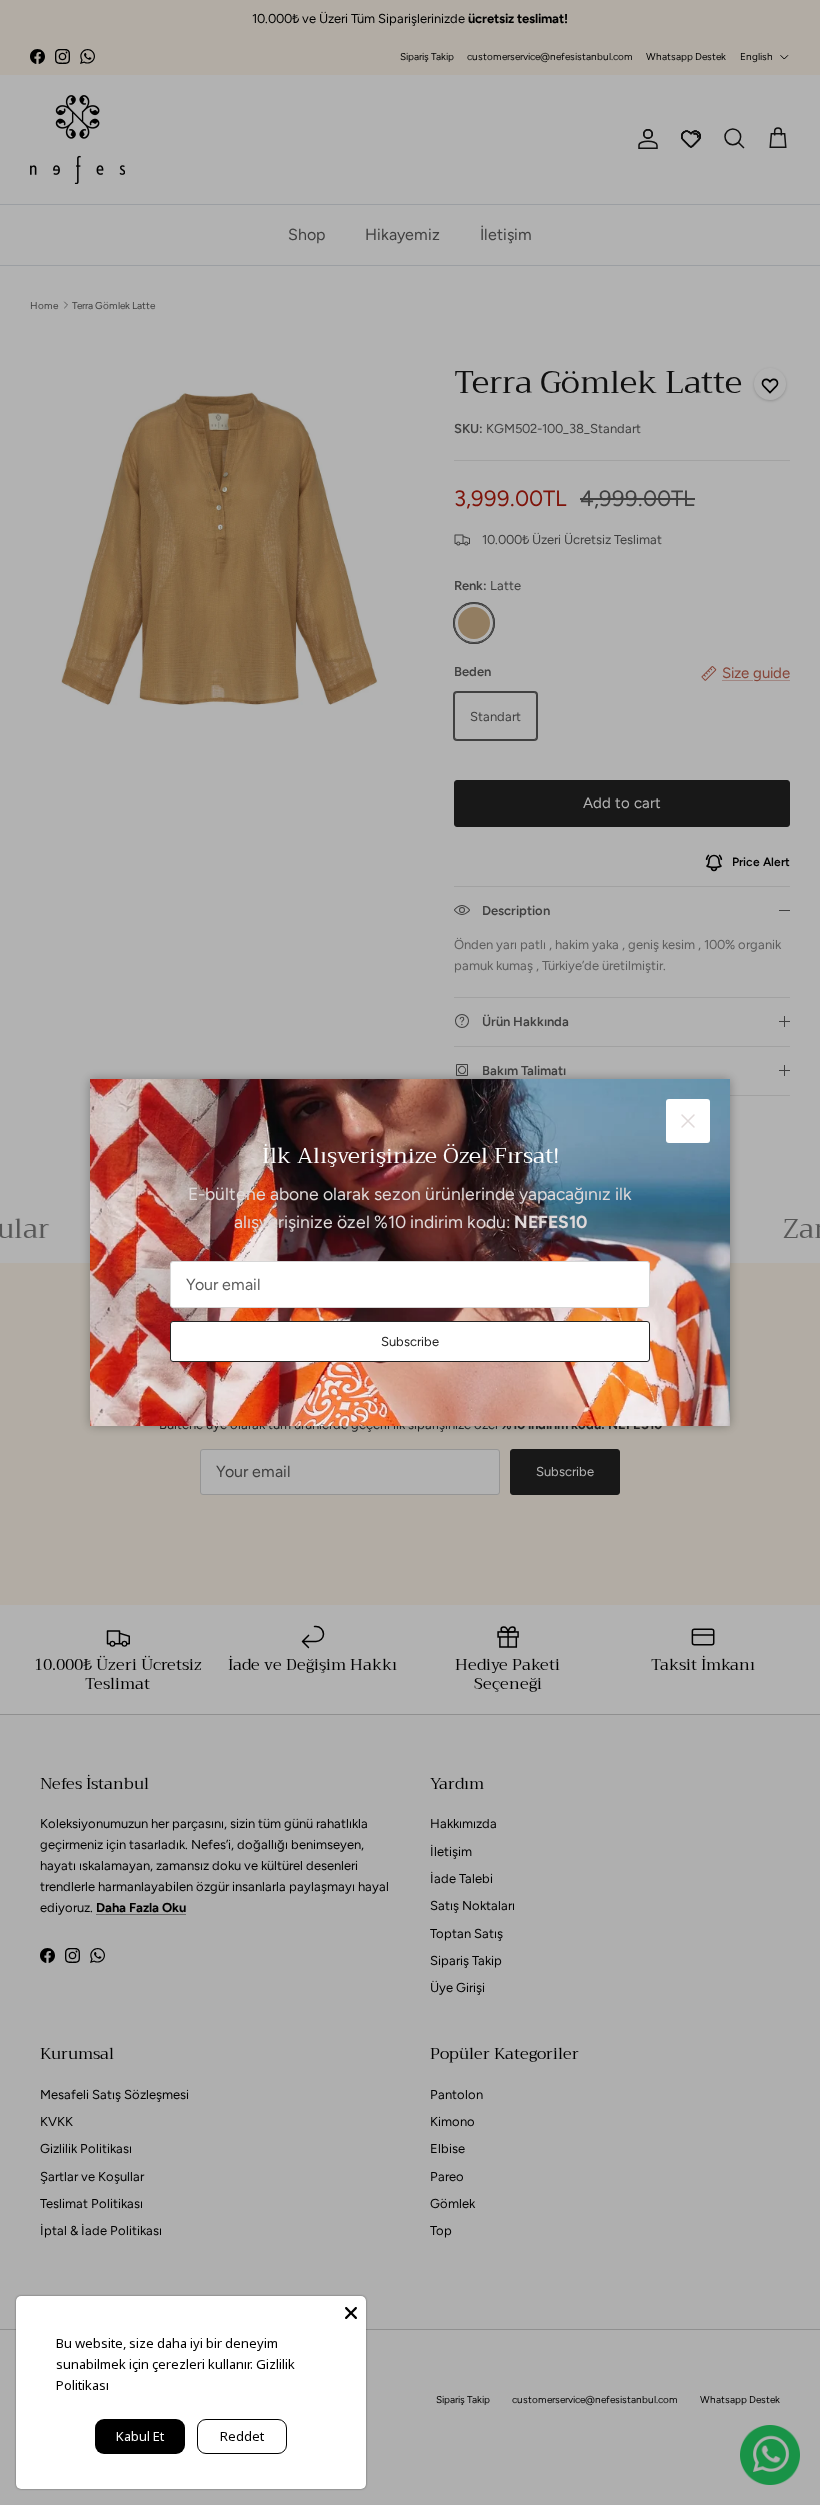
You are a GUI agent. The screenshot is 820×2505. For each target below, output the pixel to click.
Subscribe (410, 1341)
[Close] (351, 2311)
